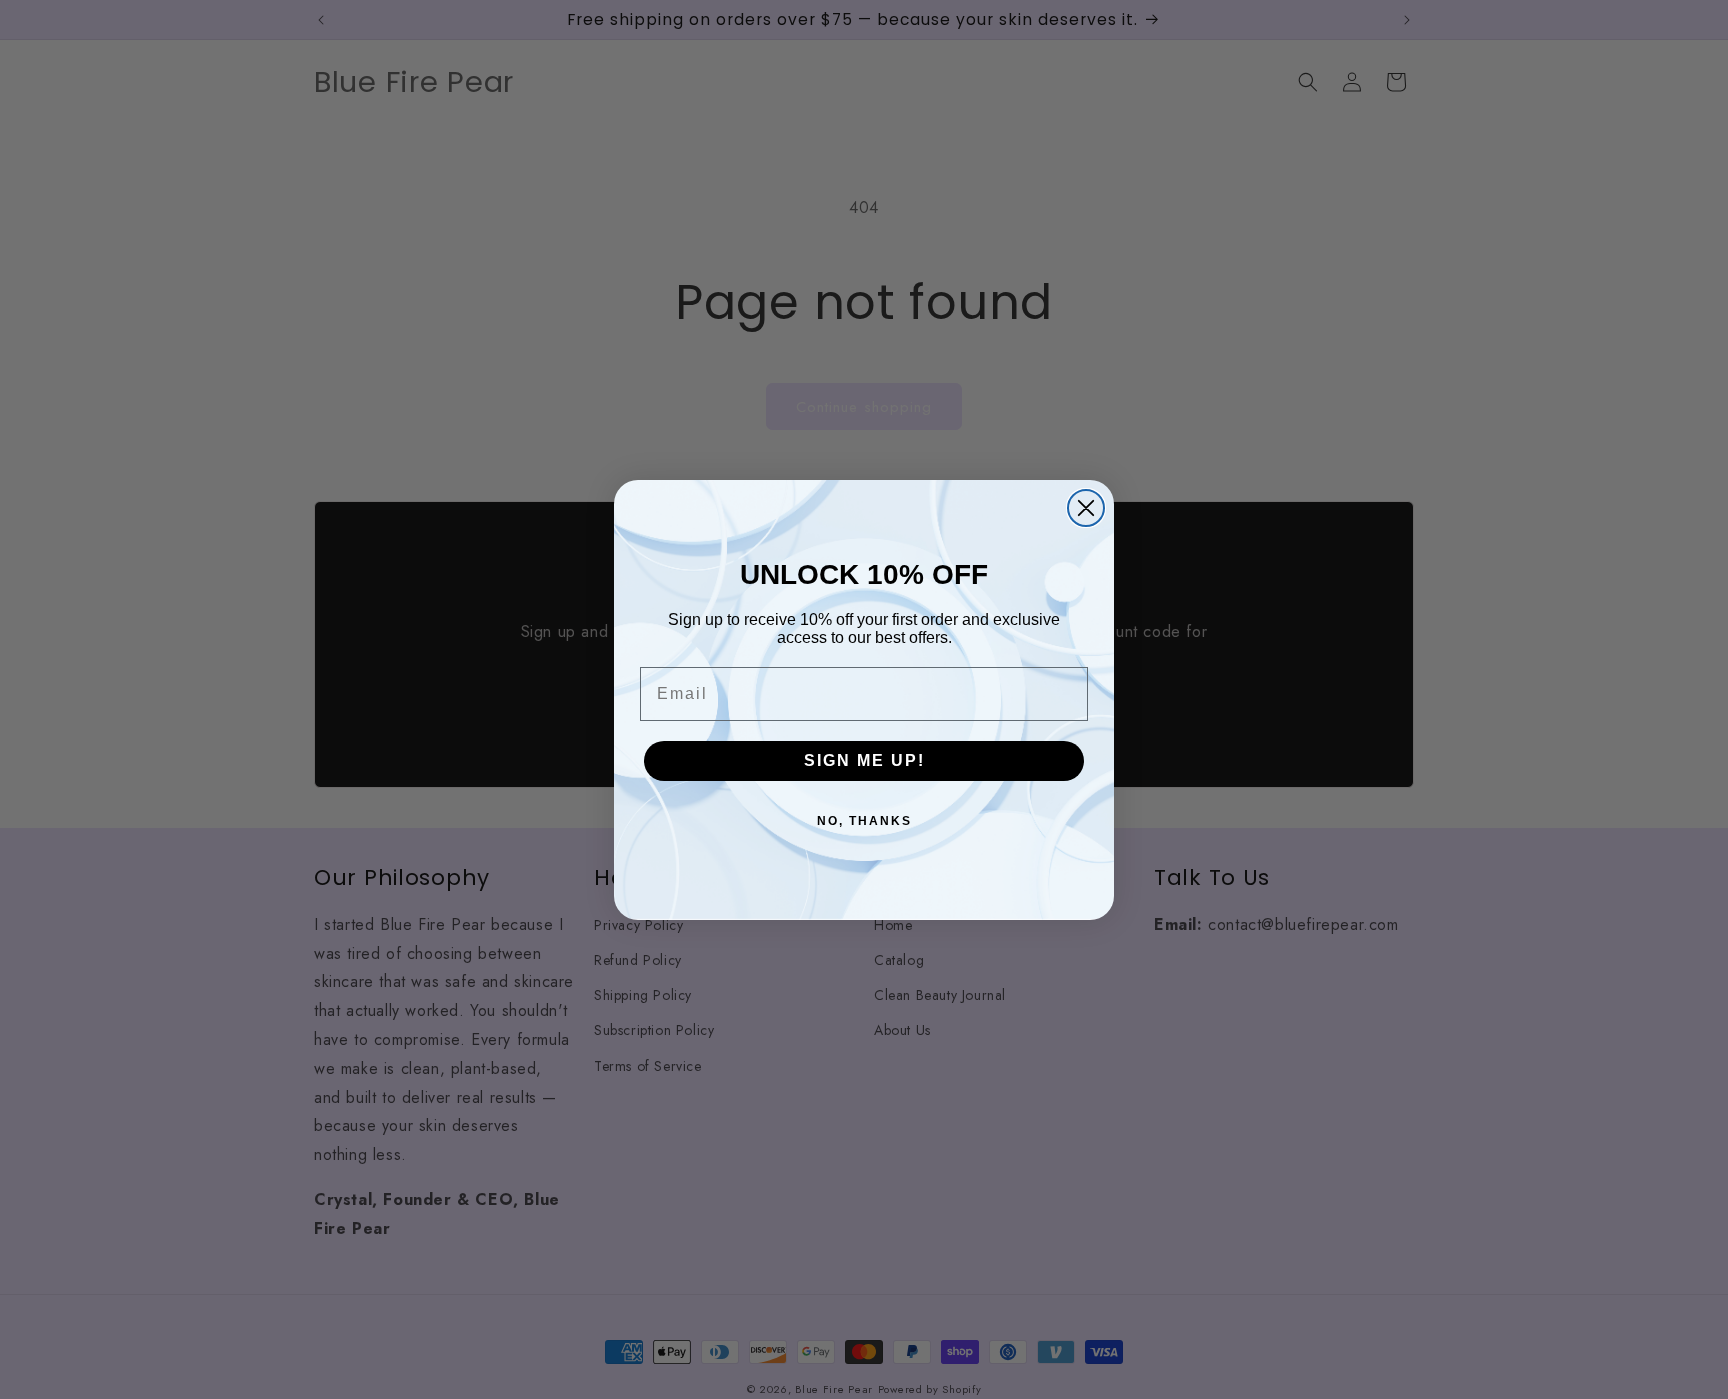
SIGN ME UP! (864, 760)
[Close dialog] (1086, 508)
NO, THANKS (864, 821)
